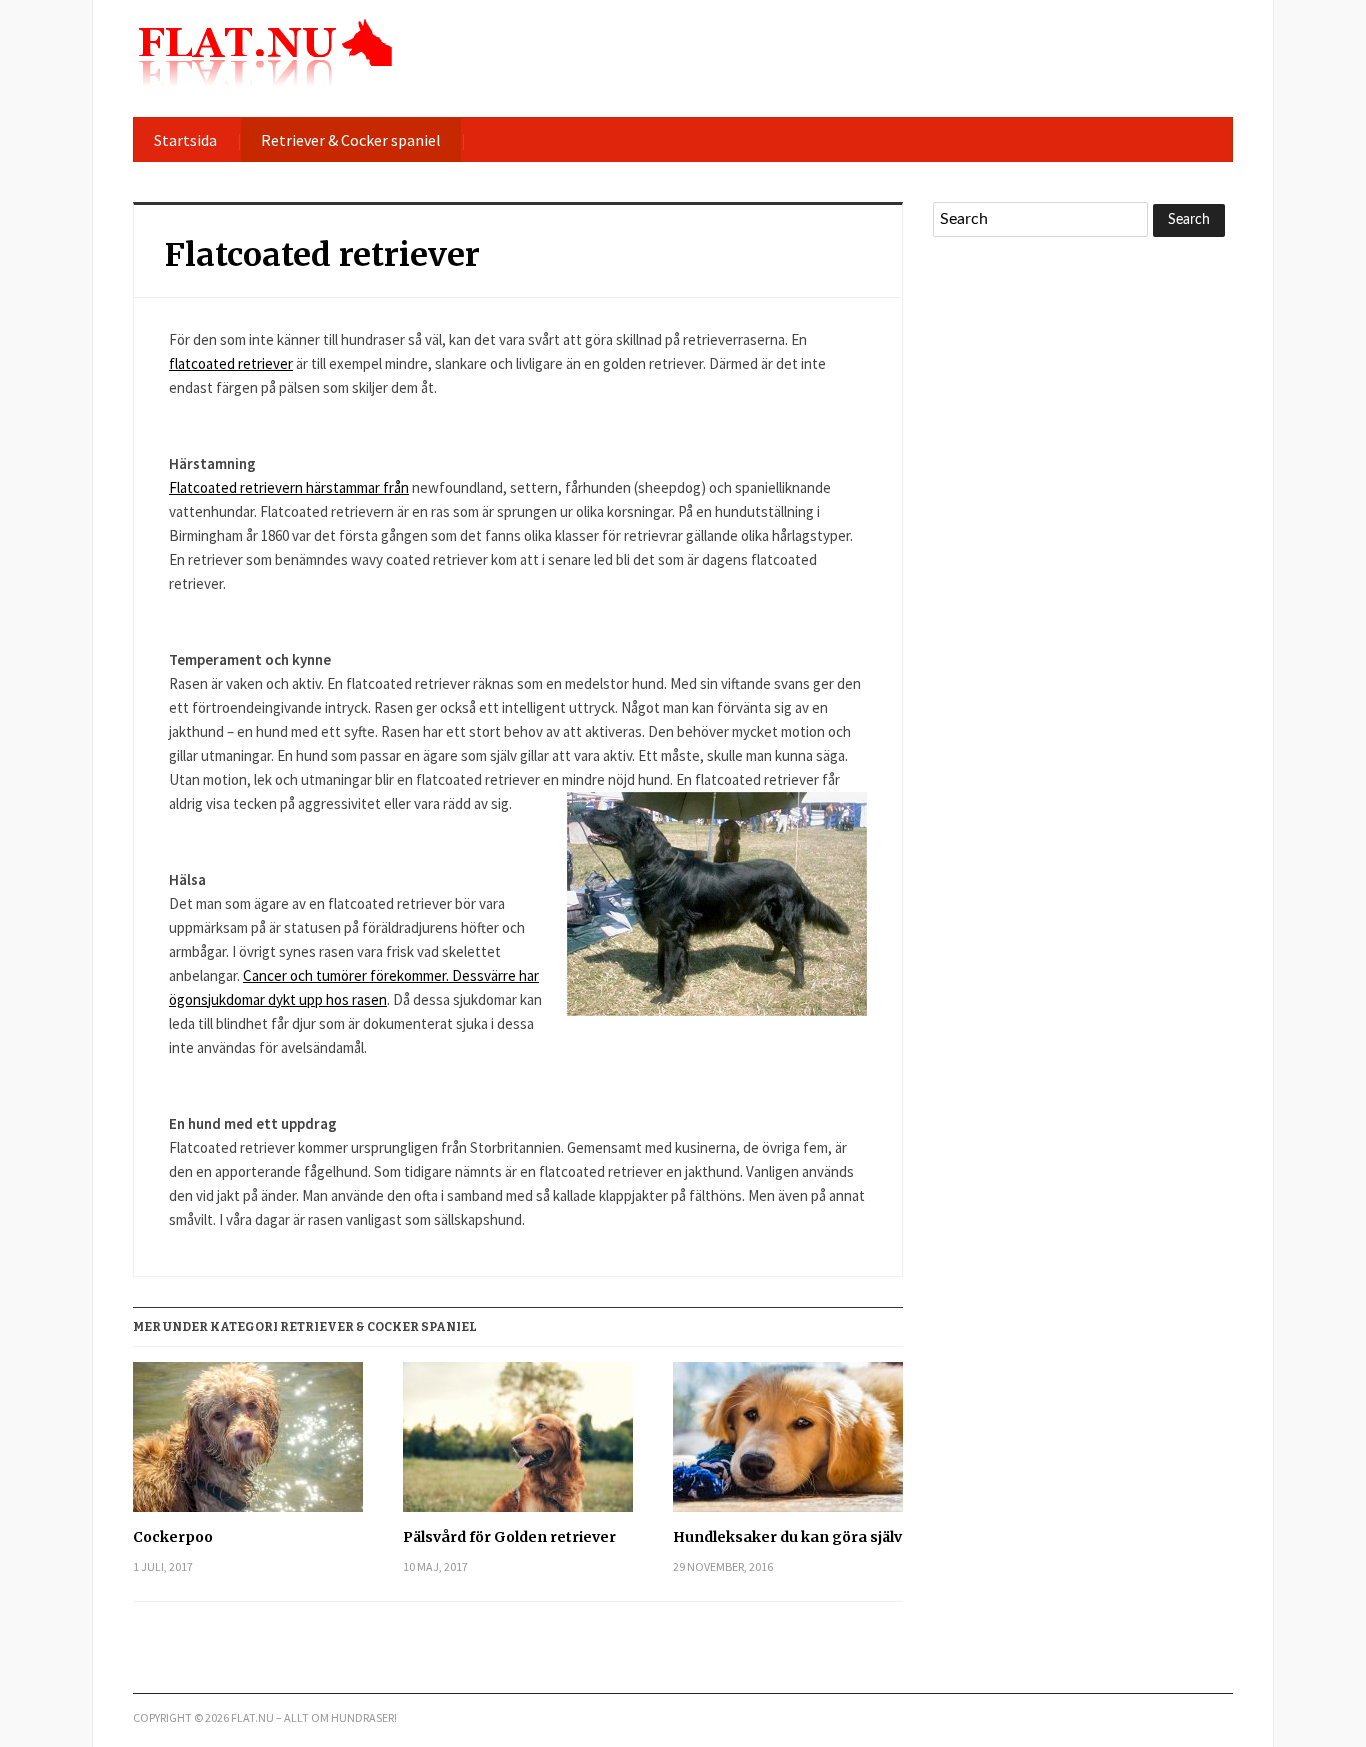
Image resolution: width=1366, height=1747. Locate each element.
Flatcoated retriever (322, 255)
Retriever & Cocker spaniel (351, 140)
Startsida (185, 140)
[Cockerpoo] (248, 1444)
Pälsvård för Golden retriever (509, 1537)
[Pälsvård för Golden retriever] (518, 1444)
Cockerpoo (173, 1537)
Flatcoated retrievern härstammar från (289, 487)
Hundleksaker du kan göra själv (787, 1537)
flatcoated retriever (231, 363)
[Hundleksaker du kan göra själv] (788, 1444)
